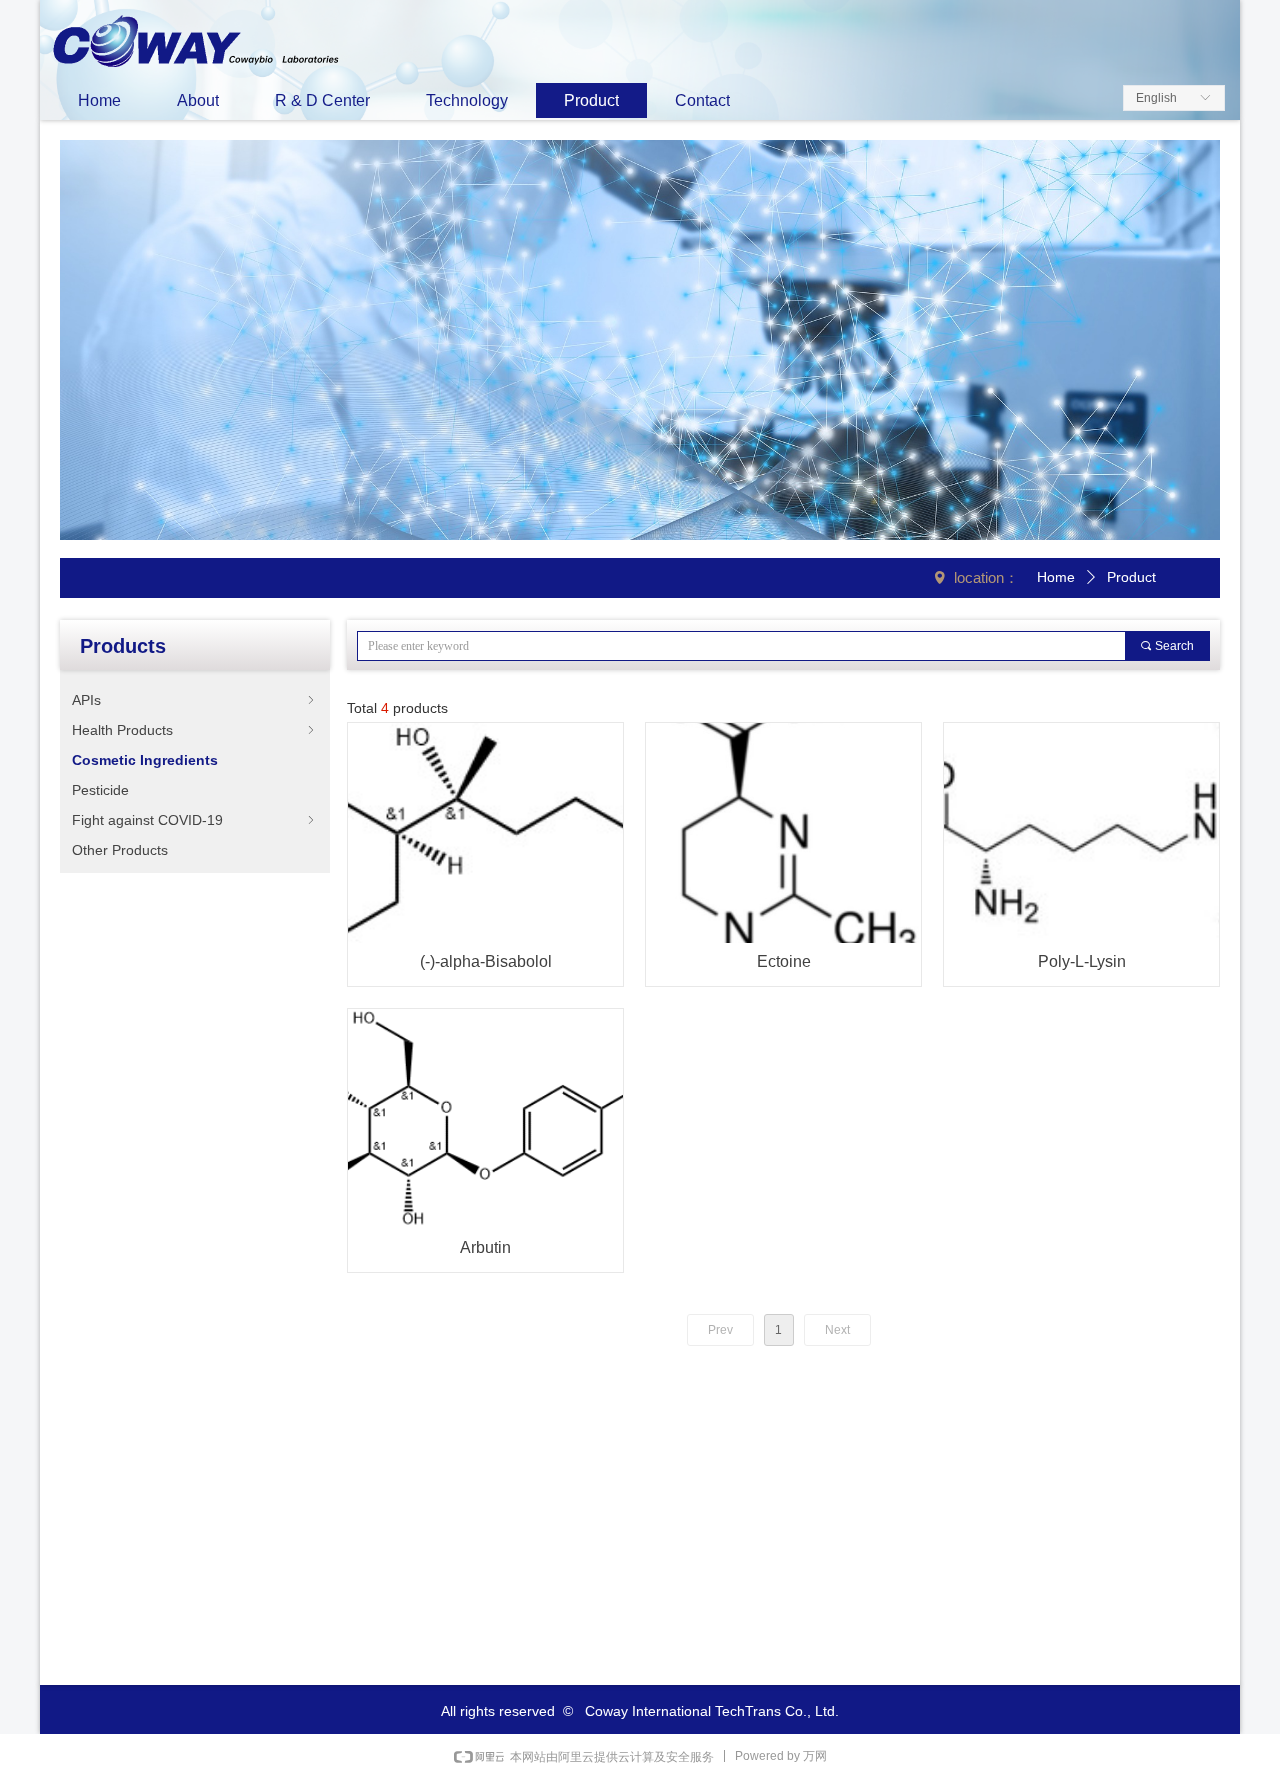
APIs (195, 700)
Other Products (120, 850)
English (1156, 98)
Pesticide (100, 790)
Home (1056, 577)
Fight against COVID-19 (195, 820)
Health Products (195, 730)
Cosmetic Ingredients (145, 760)
